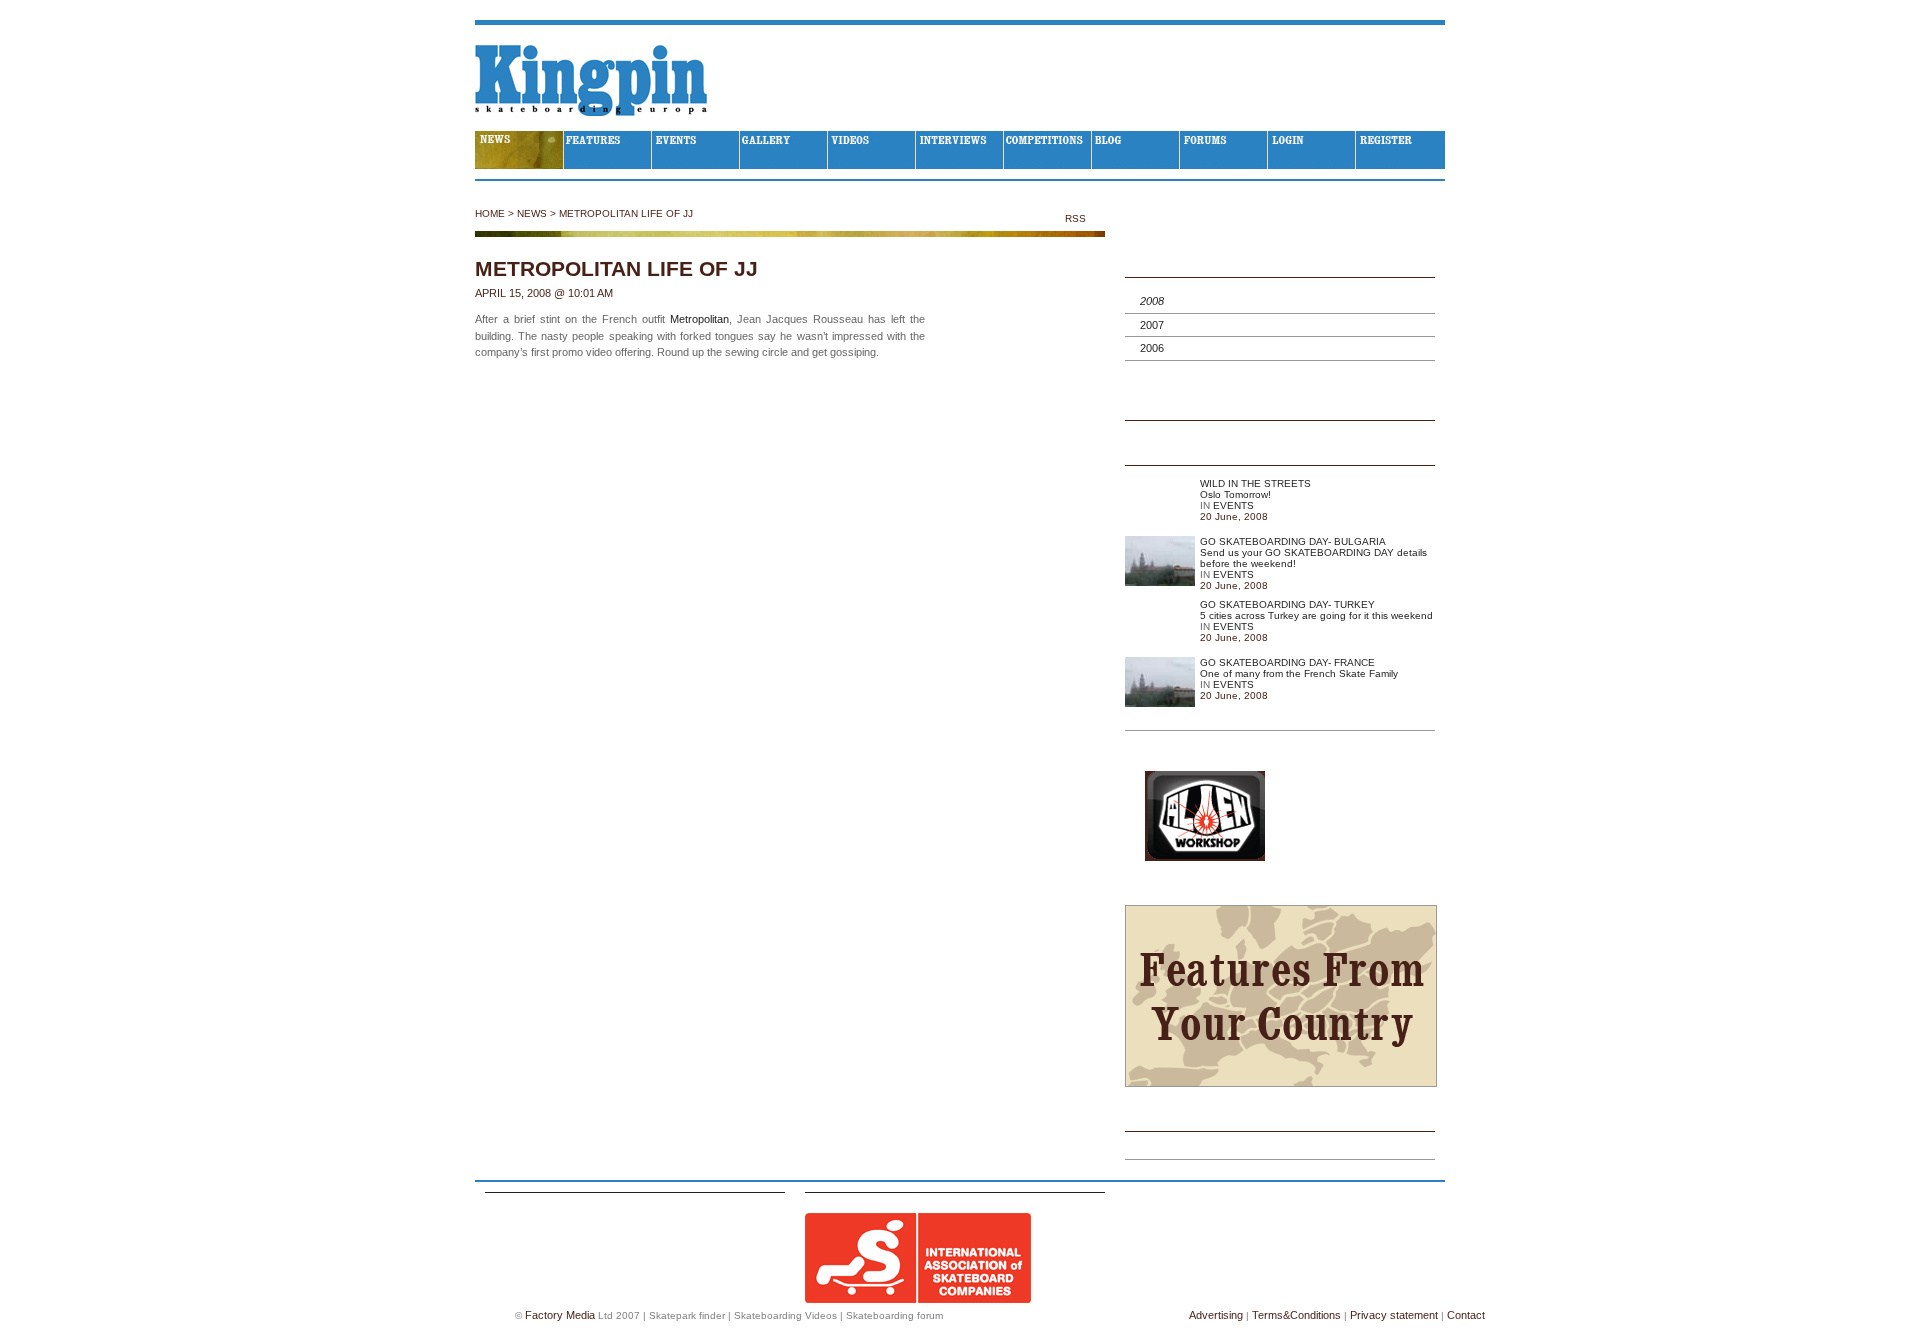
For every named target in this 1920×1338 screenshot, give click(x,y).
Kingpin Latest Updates (1280, 453)
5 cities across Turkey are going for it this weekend (1316, 615)
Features (608, 150)
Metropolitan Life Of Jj (626, 213)
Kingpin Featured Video (1280, 408)
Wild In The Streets (1255, 483)
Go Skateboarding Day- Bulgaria (1293, 541)
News (532, 213)
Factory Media (560, 1315)
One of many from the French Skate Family (1299, 673)
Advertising (1216, 1315)
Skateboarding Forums (1224, 150)
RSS (1077, 218)
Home (490, 213)
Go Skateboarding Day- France (1287, 662)
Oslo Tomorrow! (1235, 494)
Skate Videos (872, 150)
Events (696, 150)
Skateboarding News (519, 150)
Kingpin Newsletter (1280, 1119)
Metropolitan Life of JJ (616, 268)
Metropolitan (699, 319)
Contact (1466, 1315)
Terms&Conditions (1296, 1315)
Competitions (1048, 150)
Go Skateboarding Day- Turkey (1287, 604)
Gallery (784, 150)
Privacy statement (1394, 1315)
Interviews (960, 150)
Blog (1136, 150)
